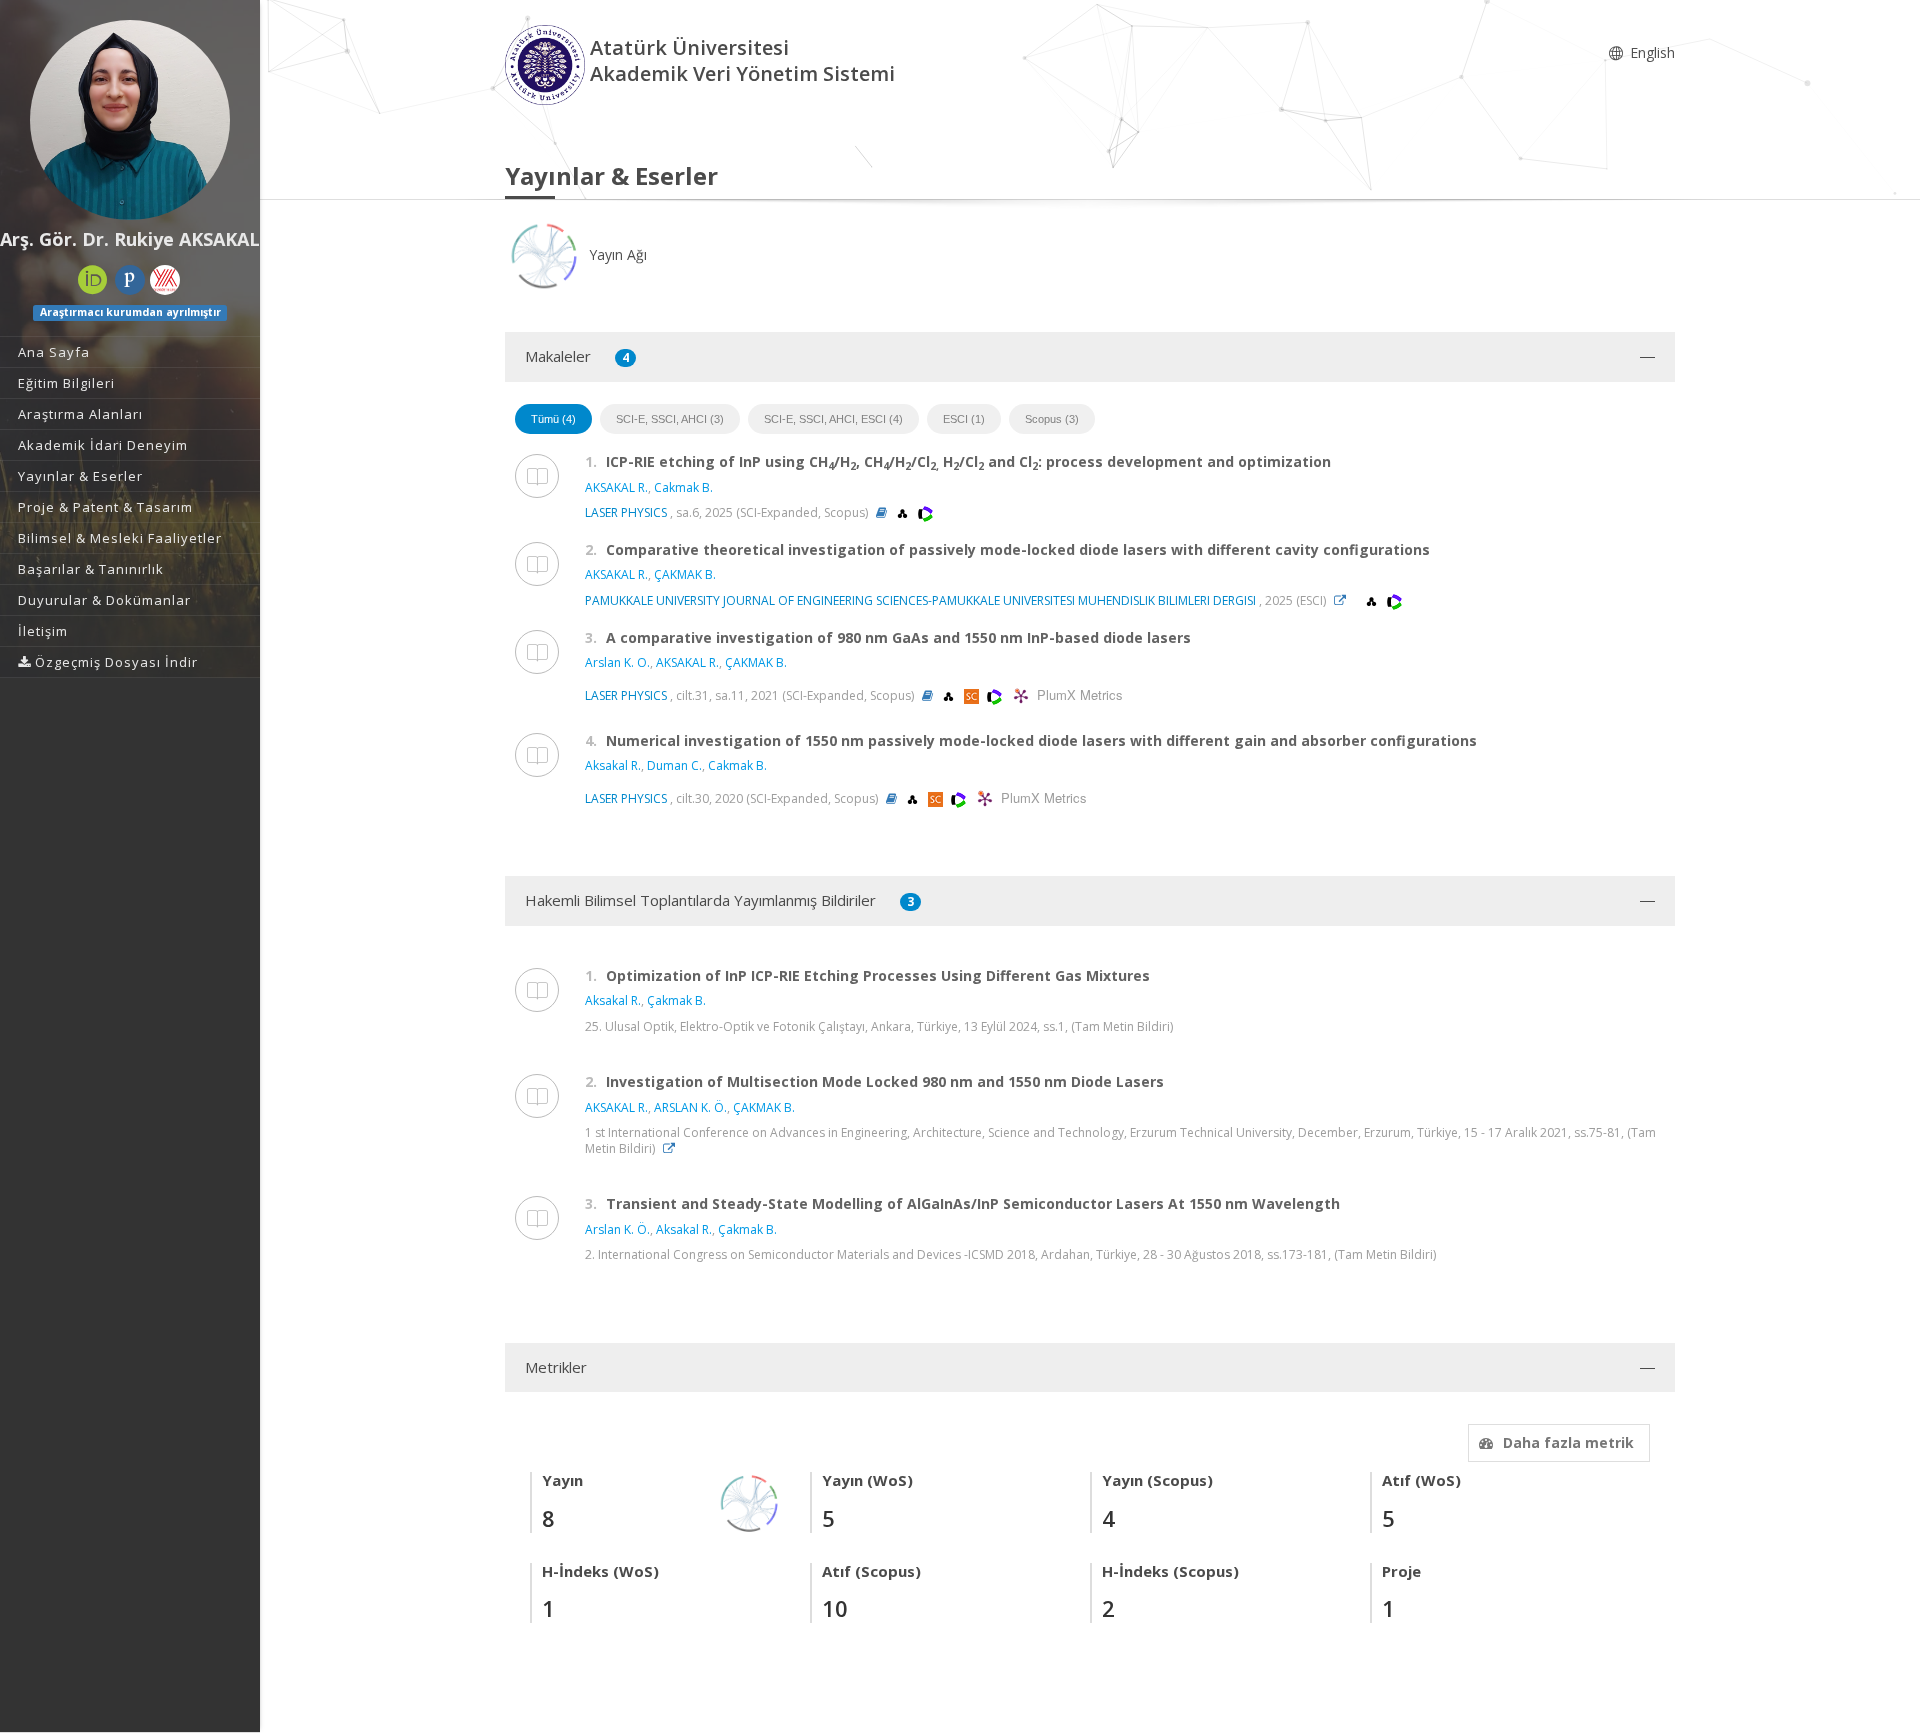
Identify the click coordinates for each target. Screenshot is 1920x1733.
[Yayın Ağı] (750, 1502)
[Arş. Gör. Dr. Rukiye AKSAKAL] (130, 120)
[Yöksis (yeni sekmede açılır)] (165, 280)
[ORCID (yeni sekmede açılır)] (93, 280)
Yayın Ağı (616, 254)
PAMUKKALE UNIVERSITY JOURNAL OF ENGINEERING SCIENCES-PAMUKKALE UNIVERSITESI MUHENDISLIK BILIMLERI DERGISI (920, 600)
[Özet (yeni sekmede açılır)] (881, 512)
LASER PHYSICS (626, 512)
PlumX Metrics (1077, 694)
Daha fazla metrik (1568, 1442)
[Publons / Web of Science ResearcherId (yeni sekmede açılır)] (130, 280)
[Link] (1345, 600)
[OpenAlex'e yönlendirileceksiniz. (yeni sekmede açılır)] (904, 512)
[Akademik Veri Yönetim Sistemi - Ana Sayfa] (547, 63)
